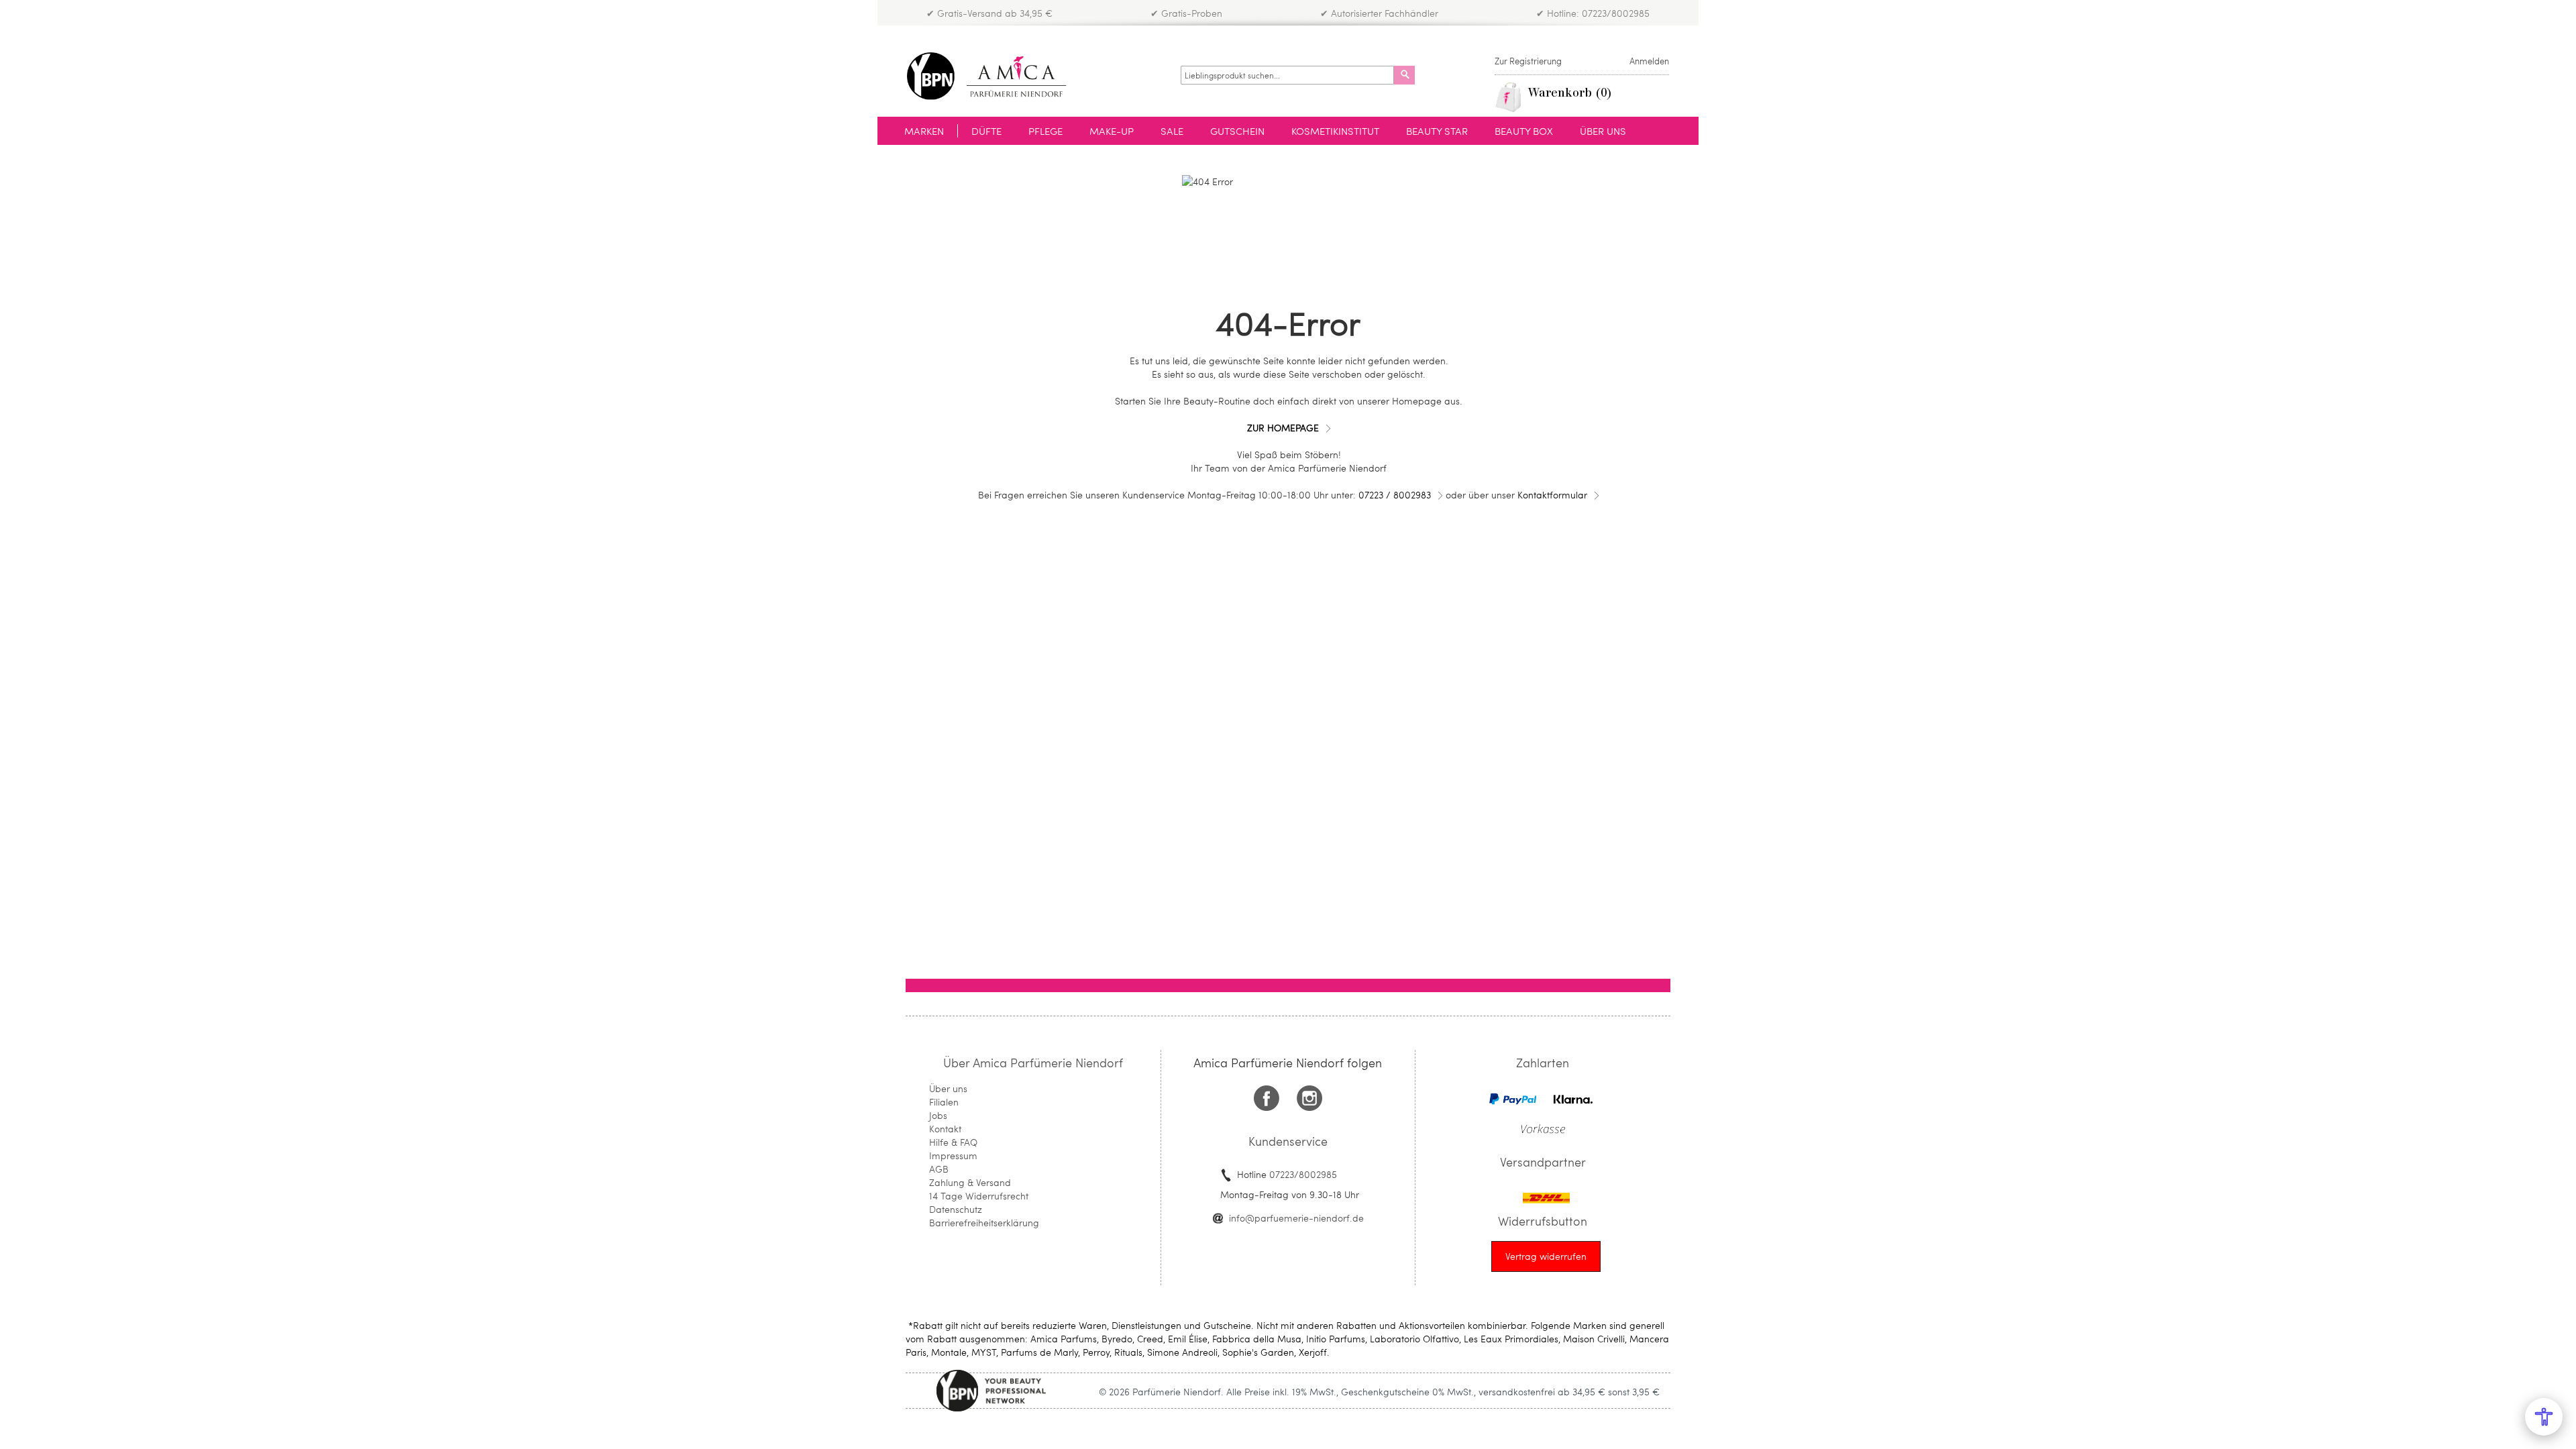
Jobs (938, 1115)
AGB (939, 1169)
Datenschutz (956, 1209)
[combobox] (1287, 75)
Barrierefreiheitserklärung (984, 1223)
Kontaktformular (1552, 495)
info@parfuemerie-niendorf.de (1296, 1218)
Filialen (944, 1102)
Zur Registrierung (1528, 61)
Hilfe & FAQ (953, 1142)
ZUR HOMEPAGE (1283, 428)
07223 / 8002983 (1395, 495)
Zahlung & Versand (970, 1182)
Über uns (948, 1088)
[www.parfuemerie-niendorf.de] (997, 76)
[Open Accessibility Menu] (2544, 1417)
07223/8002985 (1303, 1174)
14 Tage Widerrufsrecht (979, 1196)
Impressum (953, 1156)
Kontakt (945, 1129)
